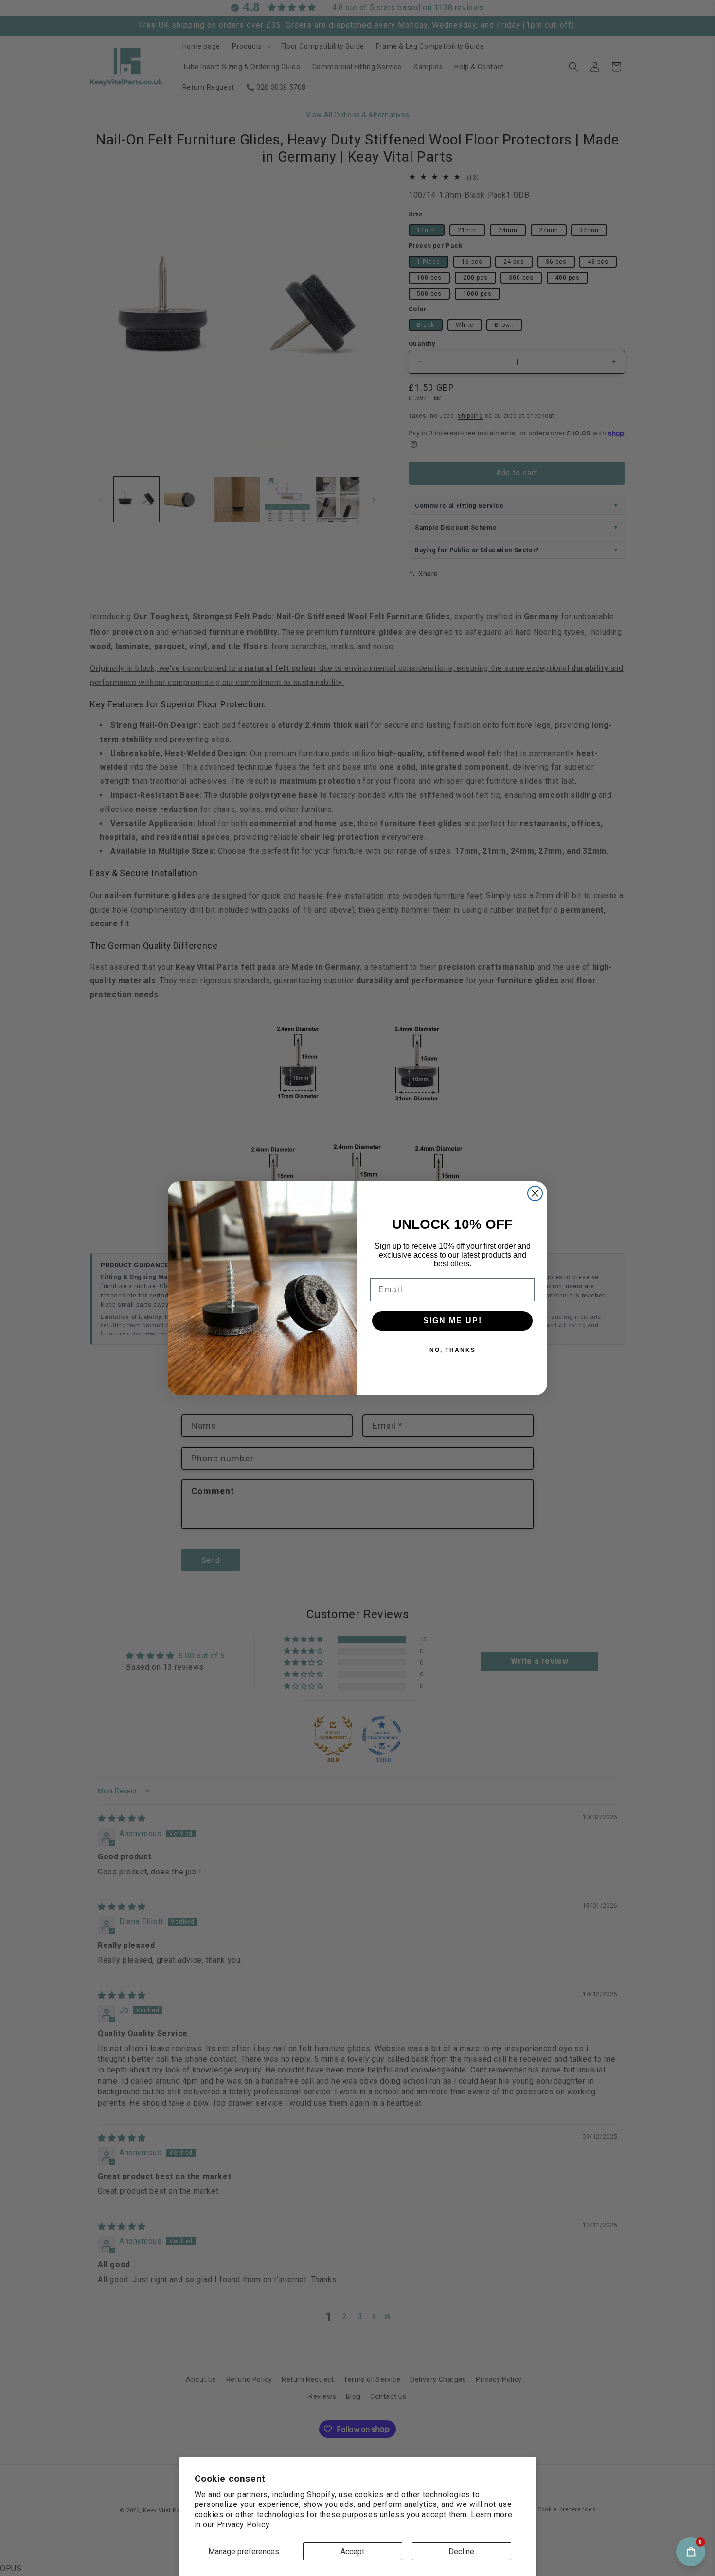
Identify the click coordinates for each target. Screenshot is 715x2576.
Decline (461, 2551)
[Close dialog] (535, 1193)
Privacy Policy (243, 2525)
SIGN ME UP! (453, 1321)
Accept (352, 2551)
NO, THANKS (453, 1350)
